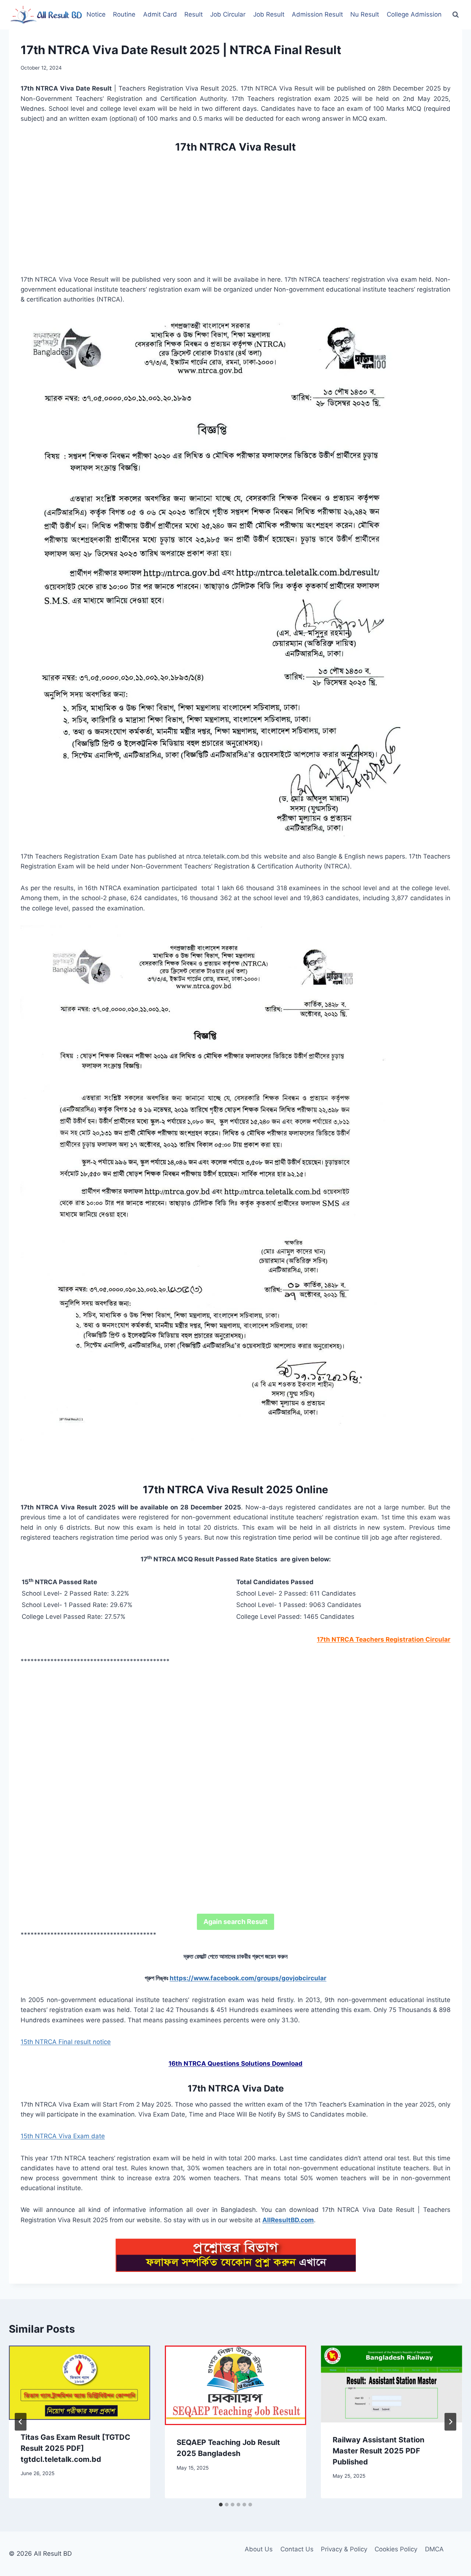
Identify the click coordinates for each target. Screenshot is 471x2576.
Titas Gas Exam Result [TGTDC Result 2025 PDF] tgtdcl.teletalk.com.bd (75, 2448)
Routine (124, 14)
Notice (96, 14)
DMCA (434, 2549)
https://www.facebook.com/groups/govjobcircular (248, 1978)
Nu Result (365, 14)
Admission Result (317, 14)
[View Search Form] (456, 15)
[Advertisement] (235, 211)
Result (194, 14)
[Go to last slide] (21, 2422)
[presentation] (79, 2383)
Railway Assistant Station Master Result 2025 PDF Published (378, 2451)
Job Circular (228, 14)
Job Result (269, 14)
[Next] (450, 2422)
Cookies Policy (396, 2549)
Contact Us (297, 2549)
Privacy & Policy (344, 2549)
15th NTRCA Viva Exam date (63, 2136)
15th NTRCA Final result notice (66, 2042)
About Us (259, 2549)
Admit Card (160, 14)
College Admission (414, 14)
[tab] (221, 2505)
